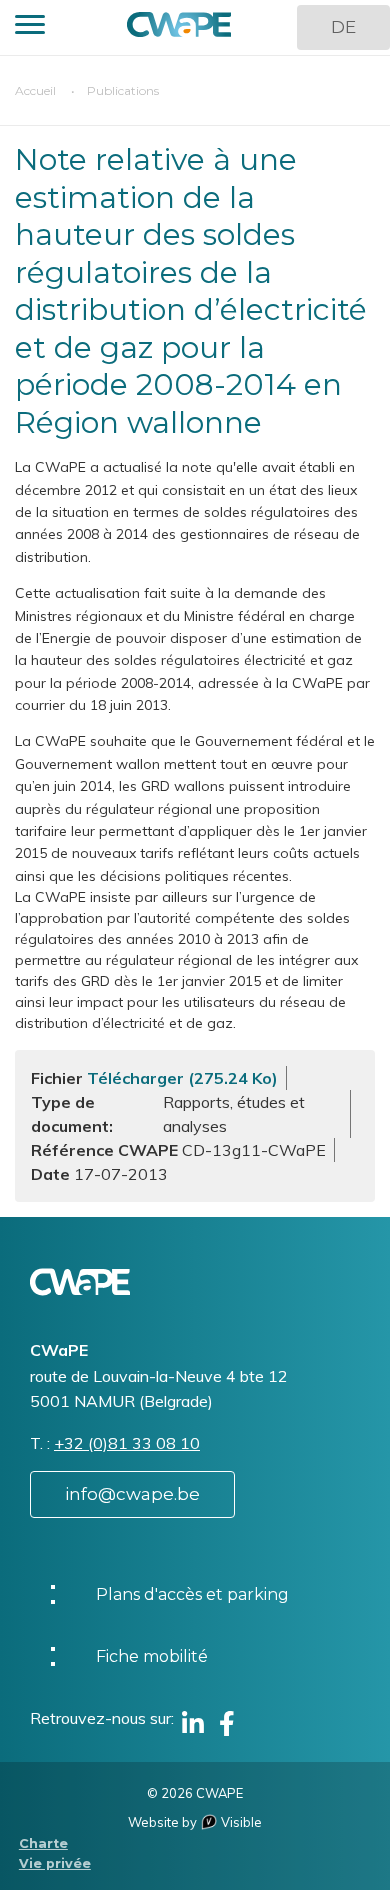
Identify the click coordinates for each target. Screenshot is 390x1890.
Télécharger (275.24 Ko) (182, 1078)
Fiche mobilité (152, 1656)
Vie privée (55, 1863)
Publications (123, 90)
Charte (43, 1843)
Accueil (35, 90)
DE (343, 27)
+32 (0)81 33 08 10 (127, 1443)
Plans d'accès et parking (192, 1594)
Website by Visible (195, 1822)
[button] (30, 27)
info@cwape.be (132, 1494)
